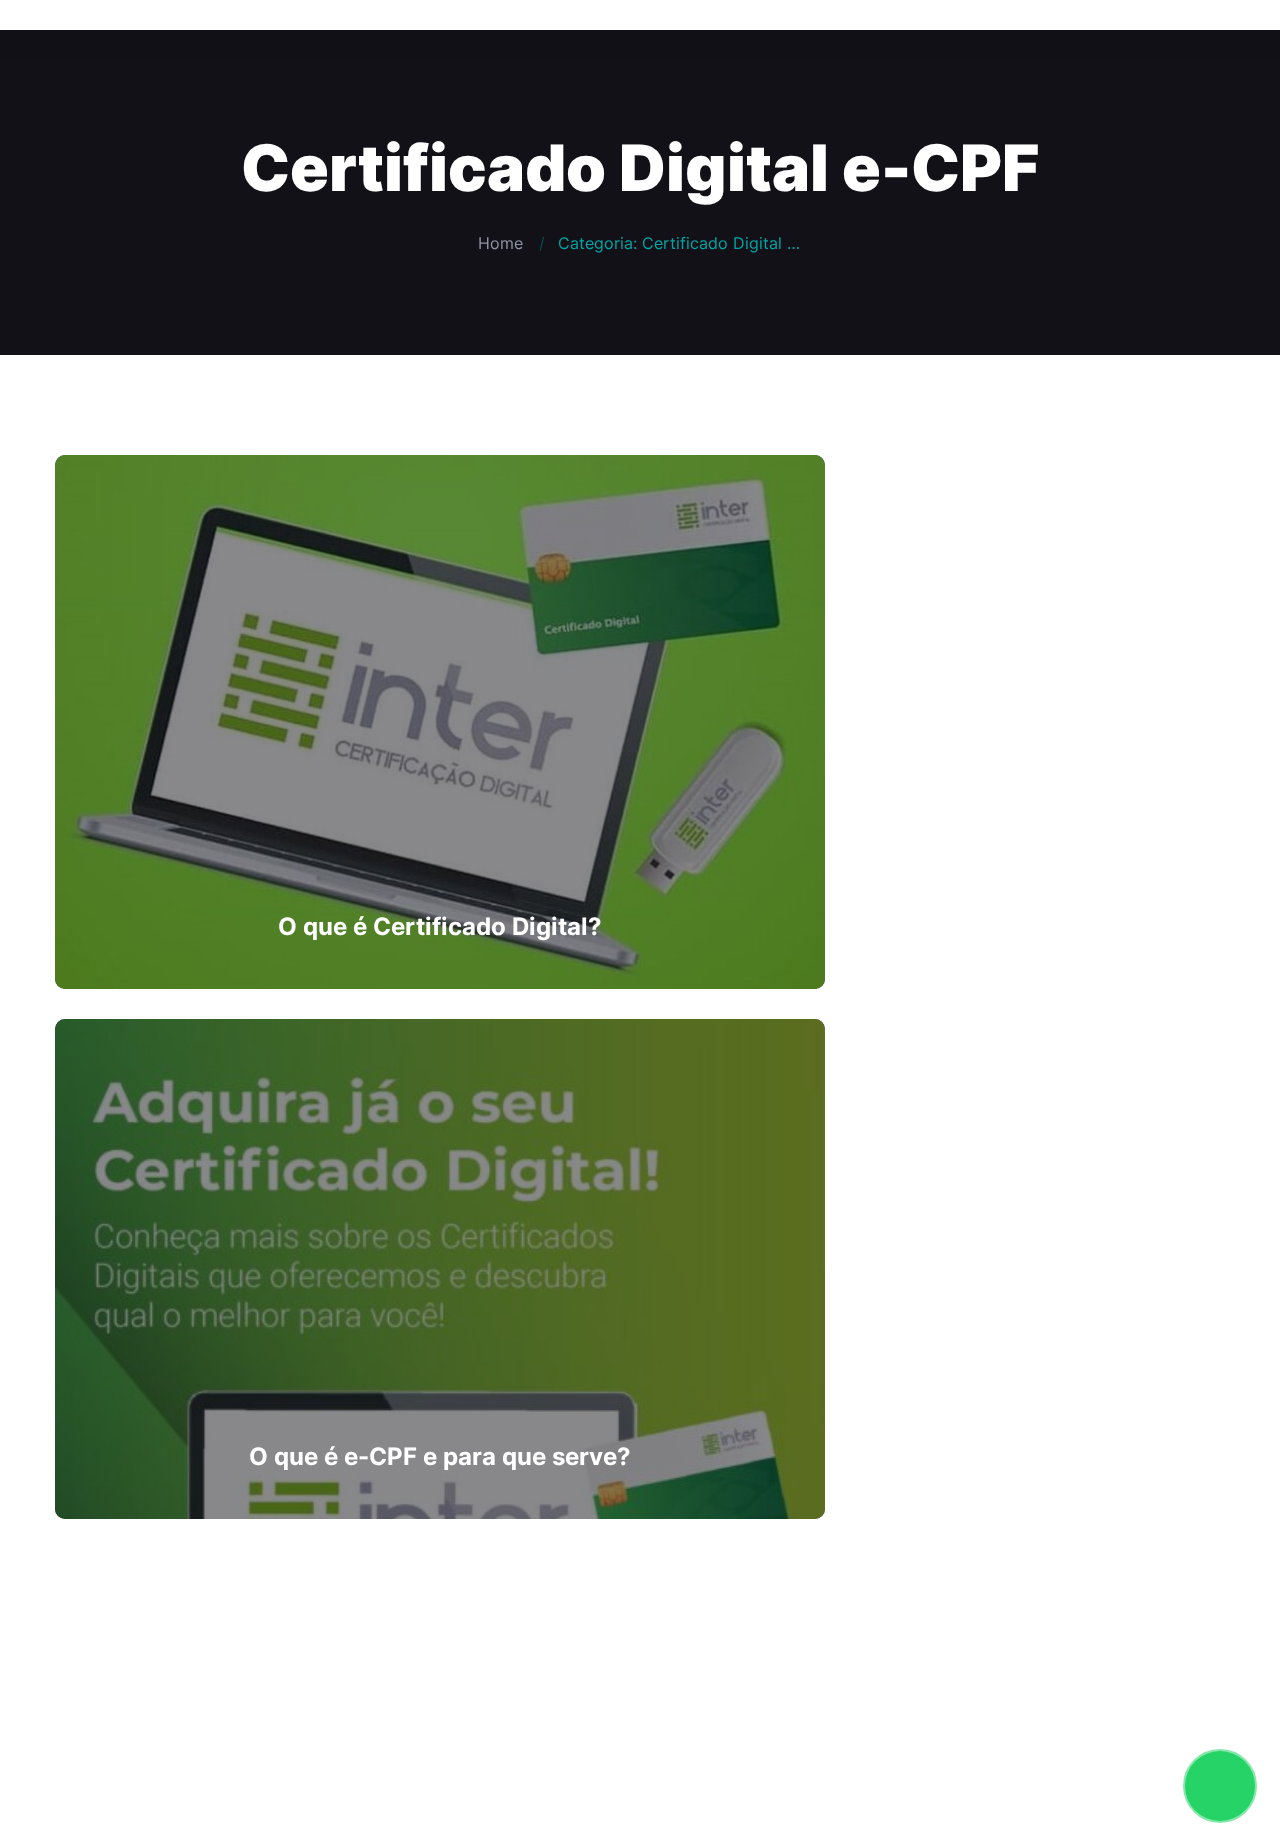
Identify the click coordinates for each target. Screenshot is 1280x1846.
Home (500, 243)
